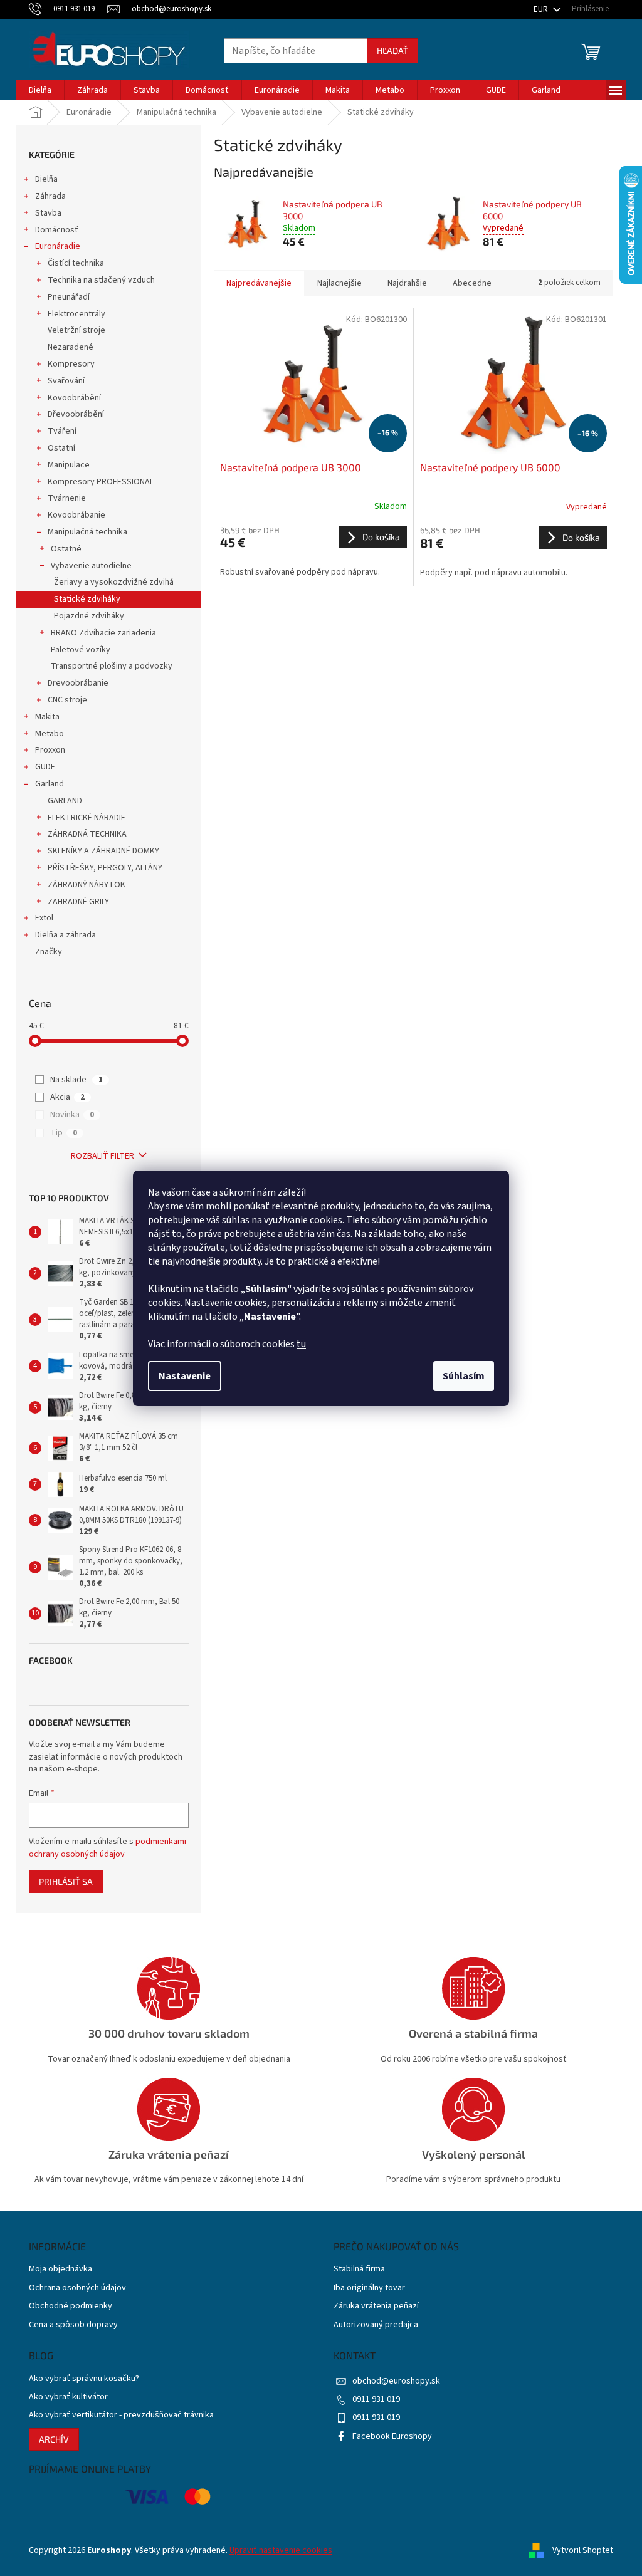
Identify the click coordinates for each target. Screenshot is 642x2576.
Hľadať (392, 50)
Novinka (72, 1115)
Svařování (66, 381)
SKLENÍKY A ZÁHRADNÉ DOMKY (103, 851)
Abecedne (472, 283)
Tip (64, 1133)
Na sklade (76, 1080)
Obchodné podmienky (71, 2306)
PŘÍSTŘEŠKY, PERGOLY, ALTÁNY (105, 868)
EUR (542, 9)
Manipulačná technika (87, 532)
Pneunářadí (69, 297)
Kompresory (71, 364)
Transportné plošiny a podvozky (112, 666)
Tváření (62, 431)
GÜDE (45, 767)
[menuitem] (40, 90)
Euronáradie (58, 246)
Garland (50, 784)
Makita (47, 717)
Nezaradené (71, 347)
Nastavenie (185, 1376)
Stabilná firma (359, 2269)
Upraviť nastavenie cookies (281, 2550)
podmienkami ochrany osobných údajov (108, 1848)
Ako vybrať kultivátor (68, 2397)
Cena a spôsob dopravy (73, 2325)
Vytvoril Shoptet (583, 2550)
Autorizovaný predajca (376, 2325)
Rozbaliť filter (103, 1156)
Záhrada (50, 196)
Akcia (67, 1097)
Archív (54, 2439)
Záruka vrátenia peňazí (376, 2306)
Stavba (48, 213)
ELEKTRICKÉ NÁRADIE (87, 818)
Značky (49, 952)
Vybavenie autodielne (91, 566)
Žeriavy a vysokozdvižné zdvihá (114, 582)
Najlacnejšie (339, 283)
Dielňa (46, 179)
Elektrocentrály (76, 314)
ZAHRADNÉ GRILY (78, 902)
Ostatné (66, 549)
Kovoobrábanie (76, 515)
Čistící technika (76, 263)
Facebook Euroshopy (392, 2436)
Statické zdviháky (87, 599)
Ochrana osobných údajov (77, 2288)
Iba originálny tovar (369, 2288)
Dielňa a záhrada (66, 935)
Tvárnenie (67, 498)
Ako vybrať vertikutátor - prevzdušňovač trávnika (121, 2415)
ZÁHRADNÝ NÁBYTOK (87, 885)
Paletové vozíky (81, 650)
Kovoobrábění (74, 398)
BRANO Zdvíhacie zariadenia (103, 633)
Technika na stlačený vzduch (101, 280)
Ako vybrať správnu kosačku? (84, 2379)
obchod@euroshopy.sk (396, 2381)
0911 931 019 (376, 2399)
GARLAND (65, 801)
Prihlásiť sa (66, 1881)
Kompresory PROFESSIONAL (101, 482)
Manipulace (69, 465)
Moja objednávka (61, 2269)
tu (301, 1344)
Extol (44, 918)
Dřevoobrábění (76, 414)
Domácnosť (57, 230)
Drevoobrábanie (78, 683)
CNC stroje (67, 700)
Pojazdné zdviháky (89, 616)
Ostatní (61, 448)
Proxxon (50, 750)
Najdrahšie (407, 283)
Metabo (50, 734)
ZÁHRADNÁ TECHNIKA (87, 834)
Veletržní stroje (76, 330)
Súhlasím (464, 1376)
